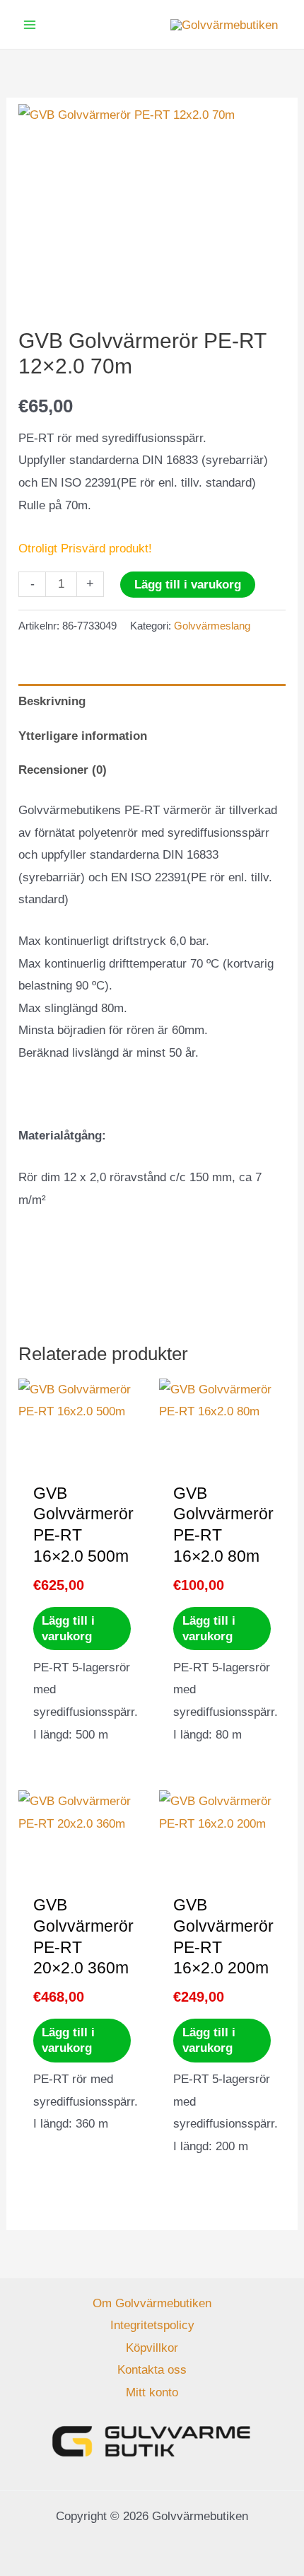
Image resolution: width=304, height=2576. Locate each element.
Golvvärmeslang (212, 626)
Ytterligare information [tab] (83, 736)
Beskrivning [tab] (52, 701)
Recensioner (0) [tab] (63, 770)
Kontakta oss (152, 2370)
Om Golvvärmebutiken (152, 2303)
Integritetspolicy (152, 2325)
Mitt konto (152, 2392)
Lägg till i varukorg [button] (68, 1629)
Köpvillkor (152, 2348)
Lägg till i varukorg (188, 585)
